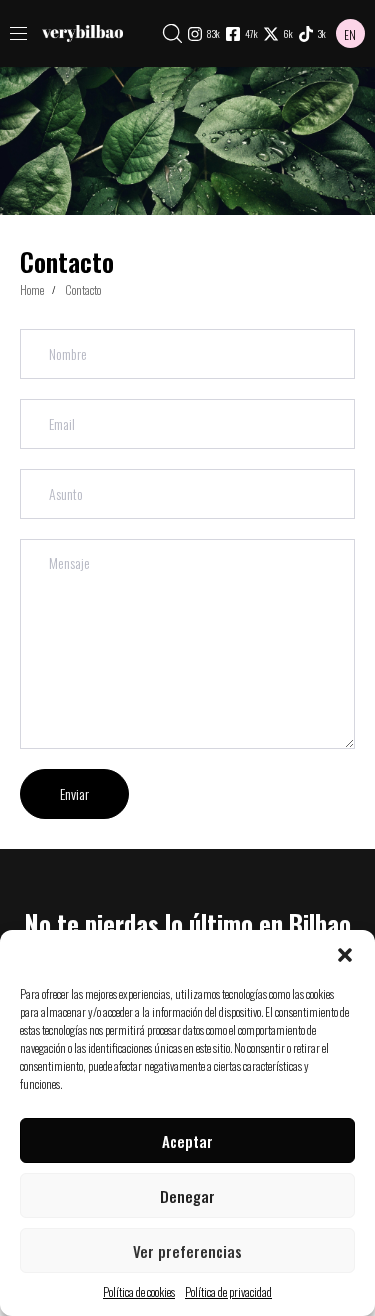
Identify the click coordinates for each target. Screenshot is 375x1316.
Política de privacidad (228, 1291)
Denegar (187, 1196)
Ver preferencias (187, 1251)
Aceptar (187, 1141)
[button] (345, 955)
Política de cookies (139, 1291)
